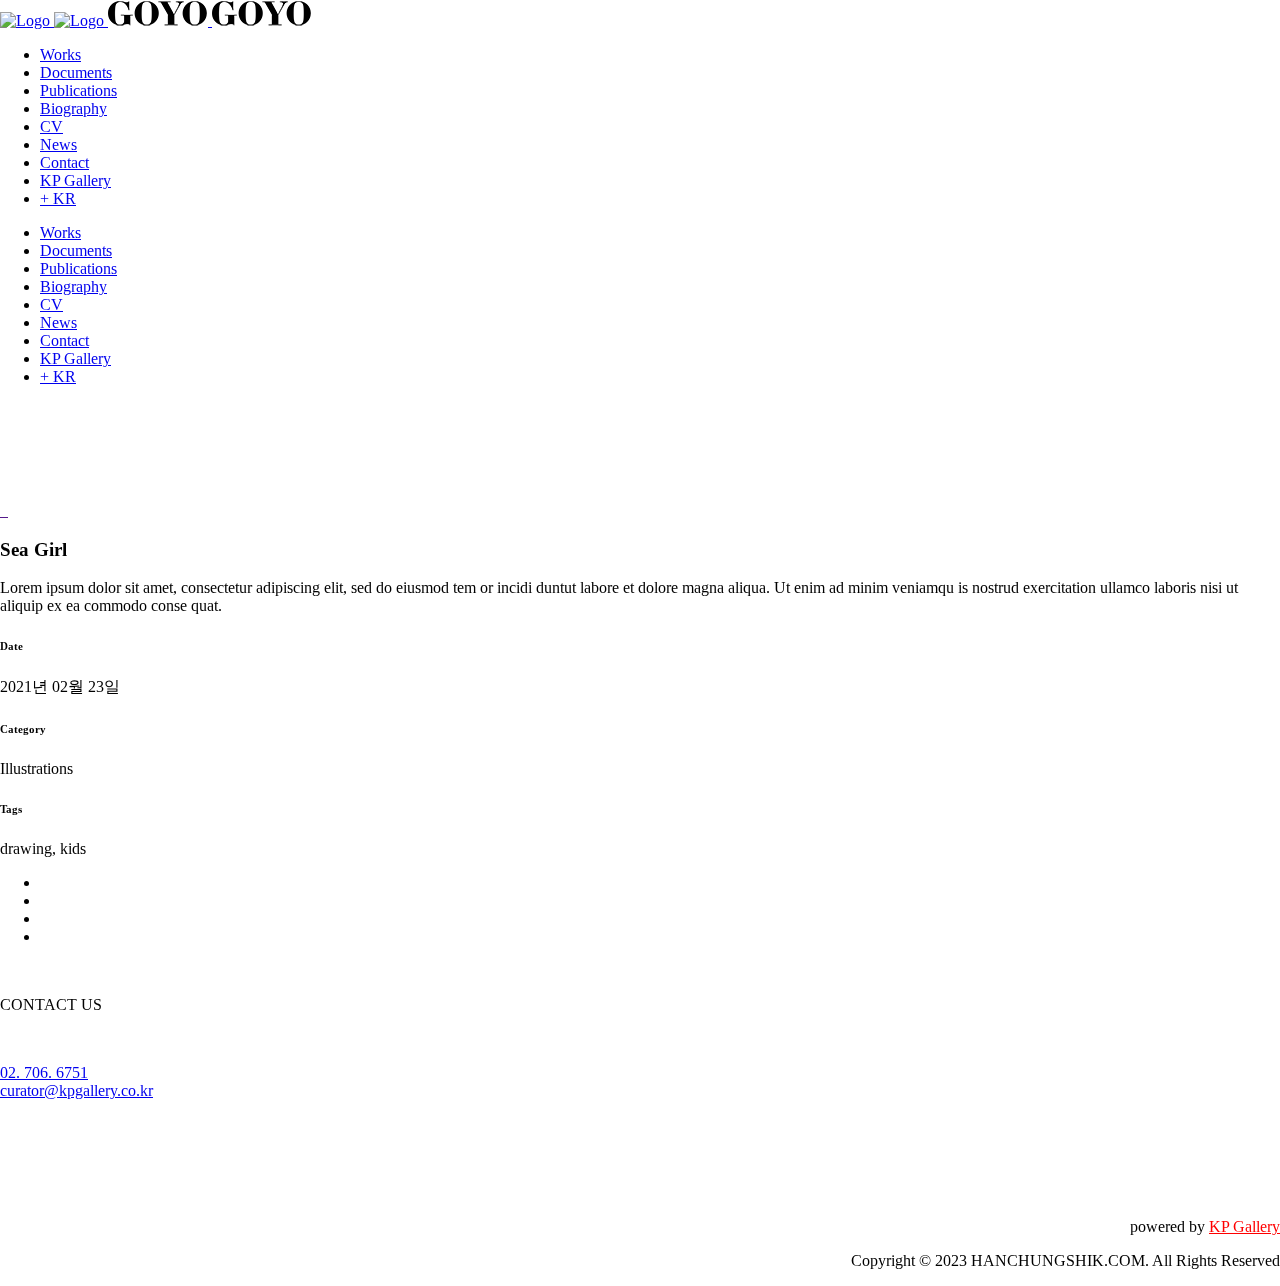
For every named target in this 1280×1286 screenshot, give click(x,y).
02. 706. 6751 (44, 1072)
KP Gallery (1244, 1226)
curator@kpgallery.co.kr (76, 1090)
